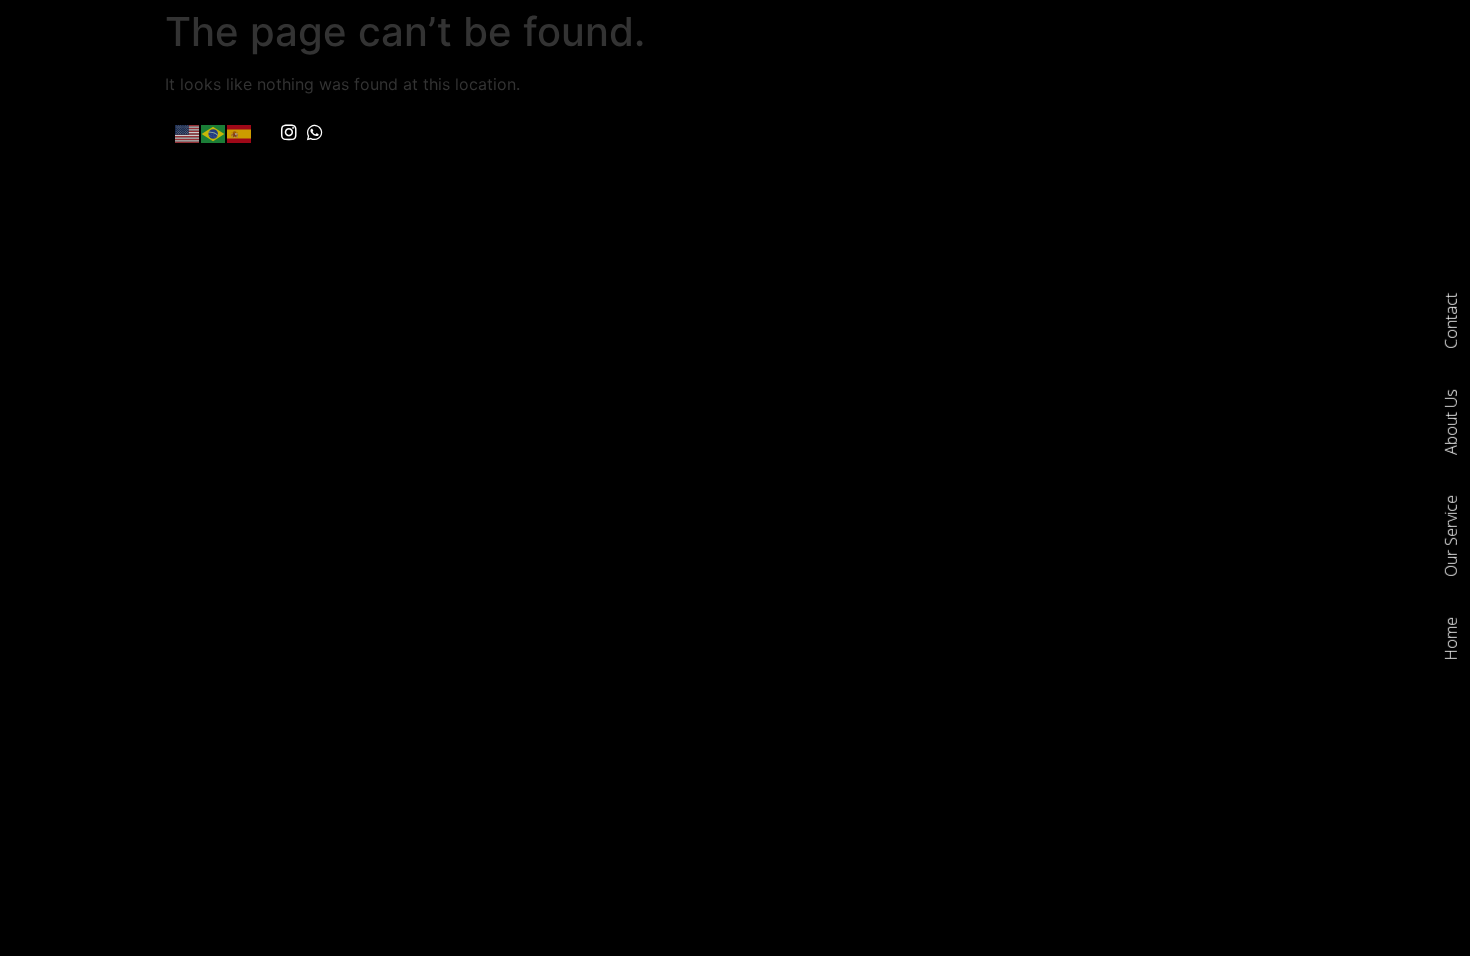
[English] (188, 132)
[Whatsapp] (316, 133)
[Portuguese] (214, 132)
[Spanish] (240, 132)
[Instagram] (289, 133)
